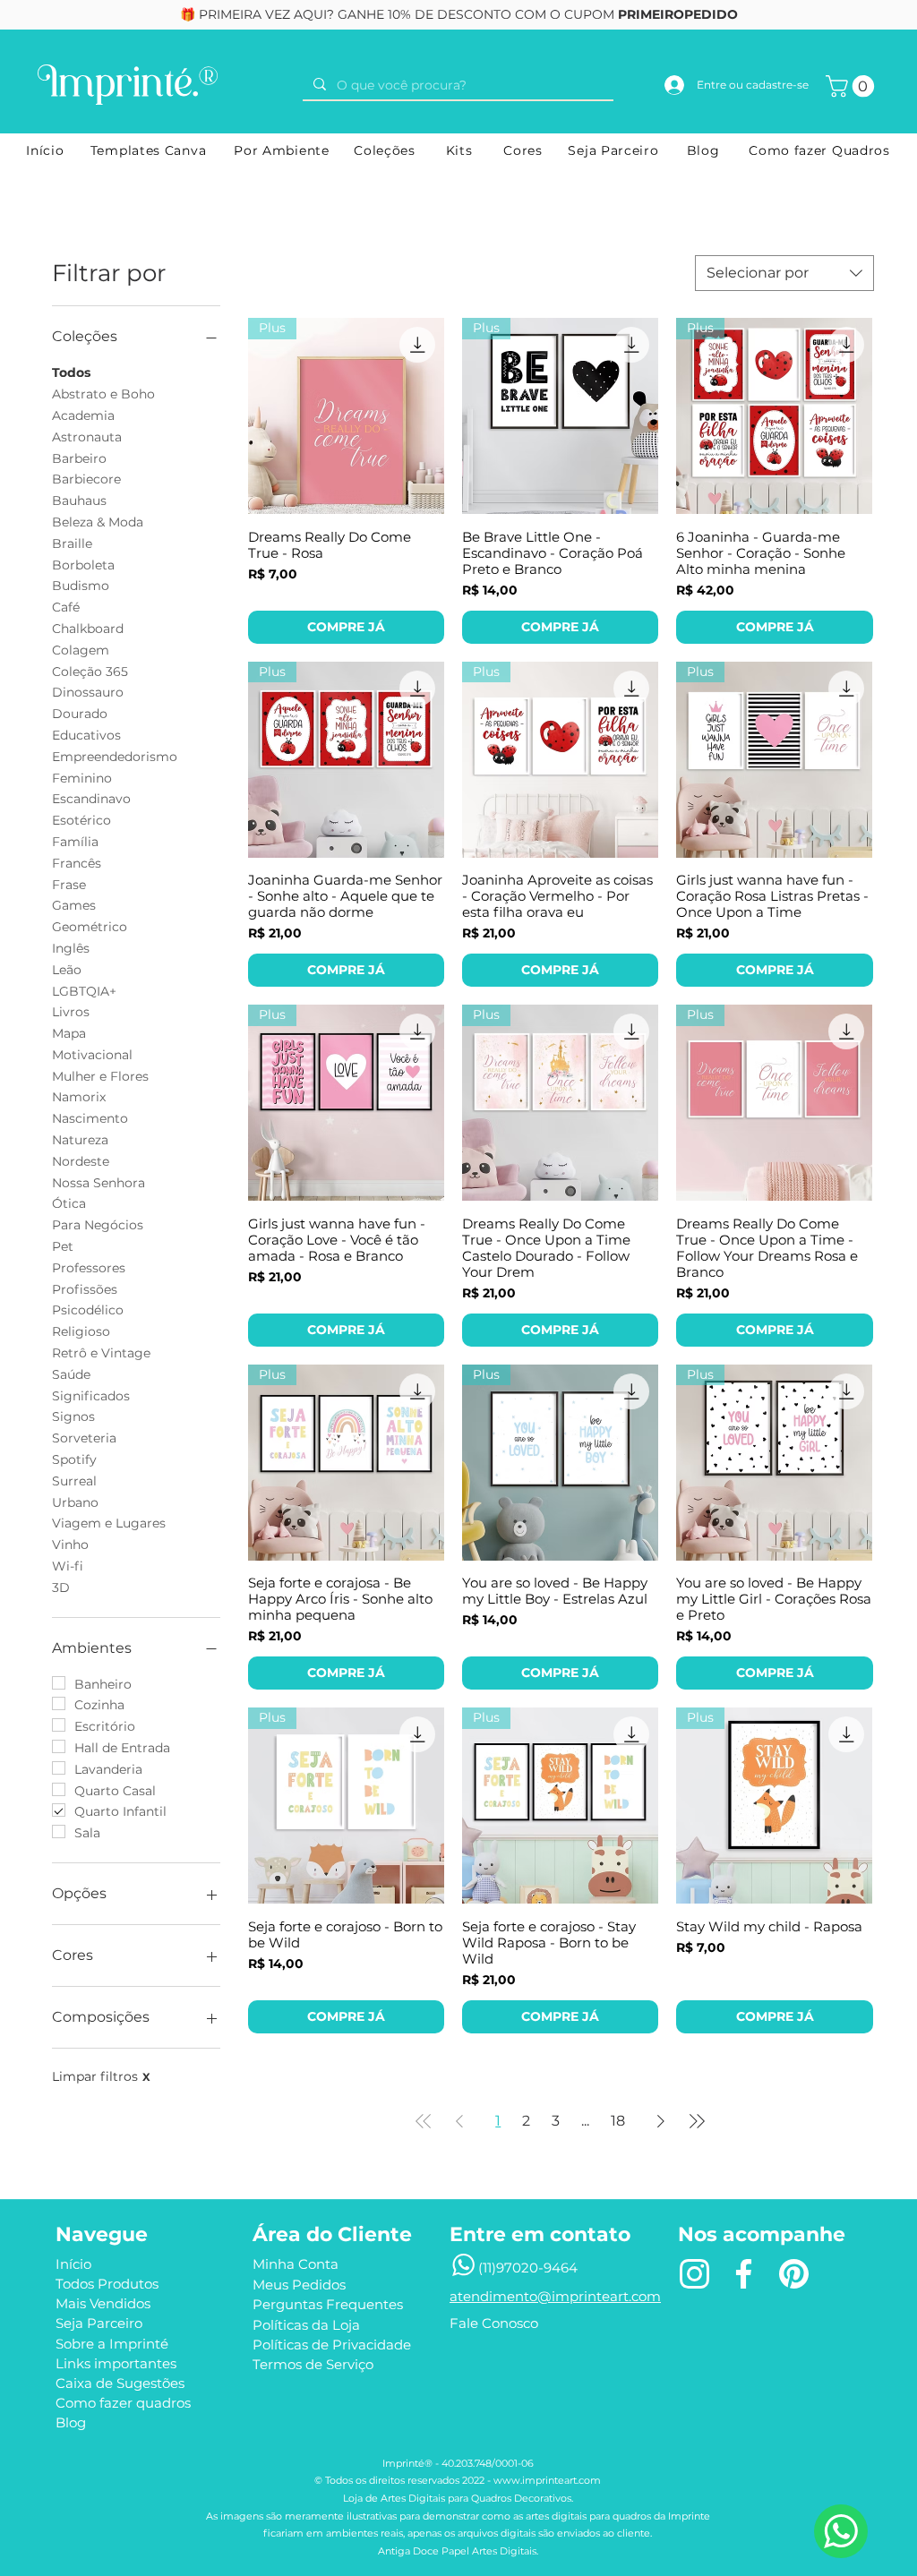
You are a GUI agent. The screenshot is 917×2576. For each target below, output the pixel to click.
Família (75, 842)
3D (61, 1588)
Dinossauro (88, 692)
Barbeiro (79, 458)
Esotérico (81, 820)
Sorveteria (84, 1438)
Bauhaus (79, 501)
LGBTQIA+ (84, 991)
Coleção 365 (90, 672)
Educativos (86, 735)
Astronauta (87, 437)
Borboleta (83, 565)
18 (618, 2121)
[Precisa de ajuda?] (841, 2531)
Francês (77, 863)
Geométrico (90, 927)
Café (66, 607)
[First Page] (424, 2121)
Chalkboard (88, 629)
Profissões (85, 1289)
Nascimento (90, 1118)
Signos (73, 1416)
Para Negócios (98, 1225)
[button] (853, 86)
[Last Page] (697, 2121)
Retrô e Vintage (101, 1353)
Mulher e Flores (100, 1076)
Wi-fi (68, 1566)
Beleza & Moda (98, 522)
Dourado (80, 714)
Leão (67, 970)
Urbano (75, 1502)
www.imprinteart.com (547, 2480)
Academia (83, 415)
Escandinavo (91, 799)
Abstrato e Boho (103, 394)
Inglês (71, 948)
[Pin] (793, 2274)
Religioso (81, 1331)
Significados (91, 1396)
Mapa (69, 1033)
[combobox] (784, 273)
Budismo (81, 586)
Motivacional (92, 1055)
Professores (89, 1268)
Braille (72, 543)
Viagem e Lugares (109, 1523)
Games (74, 905)
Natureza (80, 1140)
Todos (71, 372)
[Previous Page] (459, 2121)
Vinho (70, 1545)
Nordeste (81, 1161)
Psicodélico (88, 1310)
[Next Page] (661, 2121)
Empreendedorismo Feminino (115, 767)
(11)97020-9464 (528, 2268)
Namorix (79, 1097)
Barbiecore (86, 479)
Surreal (74, 1481)
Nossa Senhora (99, 1183)
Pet (63, 1246)
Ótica (69, 1203)
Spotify (74, 1459)
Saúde (71, 1374)
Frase (69, 885)
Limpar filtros (101, 2076)
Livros (71, 1012)
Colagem (81, 650)
